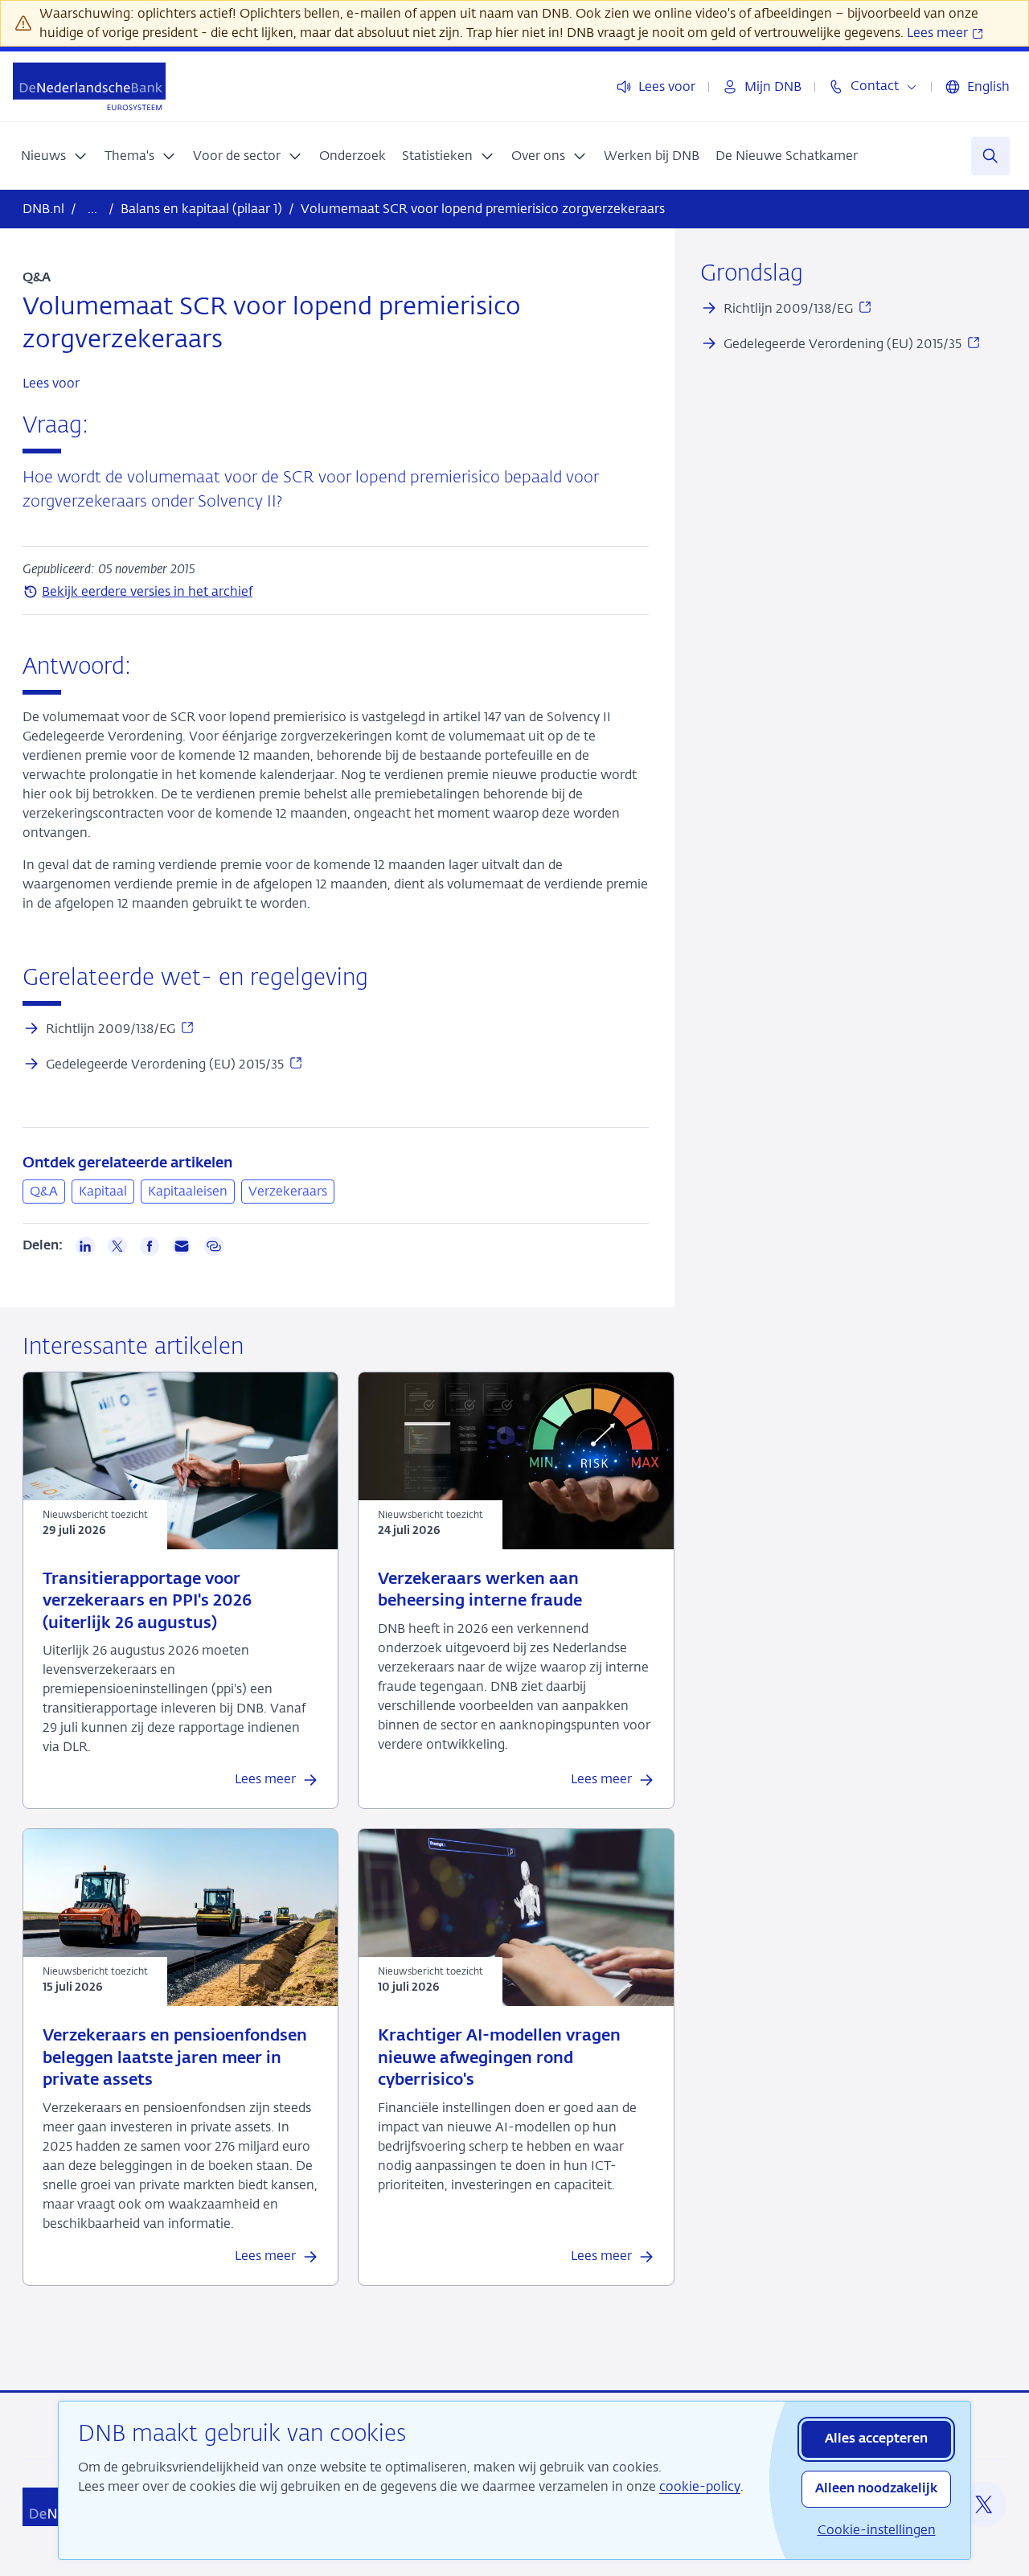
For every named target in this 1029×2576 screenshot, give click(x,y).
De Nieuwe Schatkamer (787, 156)
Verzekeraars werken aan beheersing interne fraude (480, 1590)
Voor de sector (237, 156)
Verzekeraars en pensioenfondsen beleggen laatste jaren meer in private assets (175, 2058)
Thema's (129, 156)
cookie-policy (700, 2486)
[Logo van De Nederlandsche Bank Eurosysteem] (89, 86)
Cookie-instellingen (877, 2530)
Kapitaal (103, 1191)
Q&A (44, 1191)
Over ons (538, 156)
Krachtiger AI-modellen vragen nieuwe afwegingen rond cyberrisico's (499, 2058)
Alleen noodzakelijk (876, 2489)
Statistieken (437, 156)
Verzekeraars (288, 1191)
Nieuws (43, 156)
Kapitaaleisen (188, 1191)
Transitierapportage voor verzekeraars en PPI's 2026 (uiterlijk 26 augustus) (147, 1601)
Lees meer (939, 33)
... (92, 209)
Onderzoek (353, 156)
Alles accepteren (876, 2439)
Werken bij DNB (652, 156)
